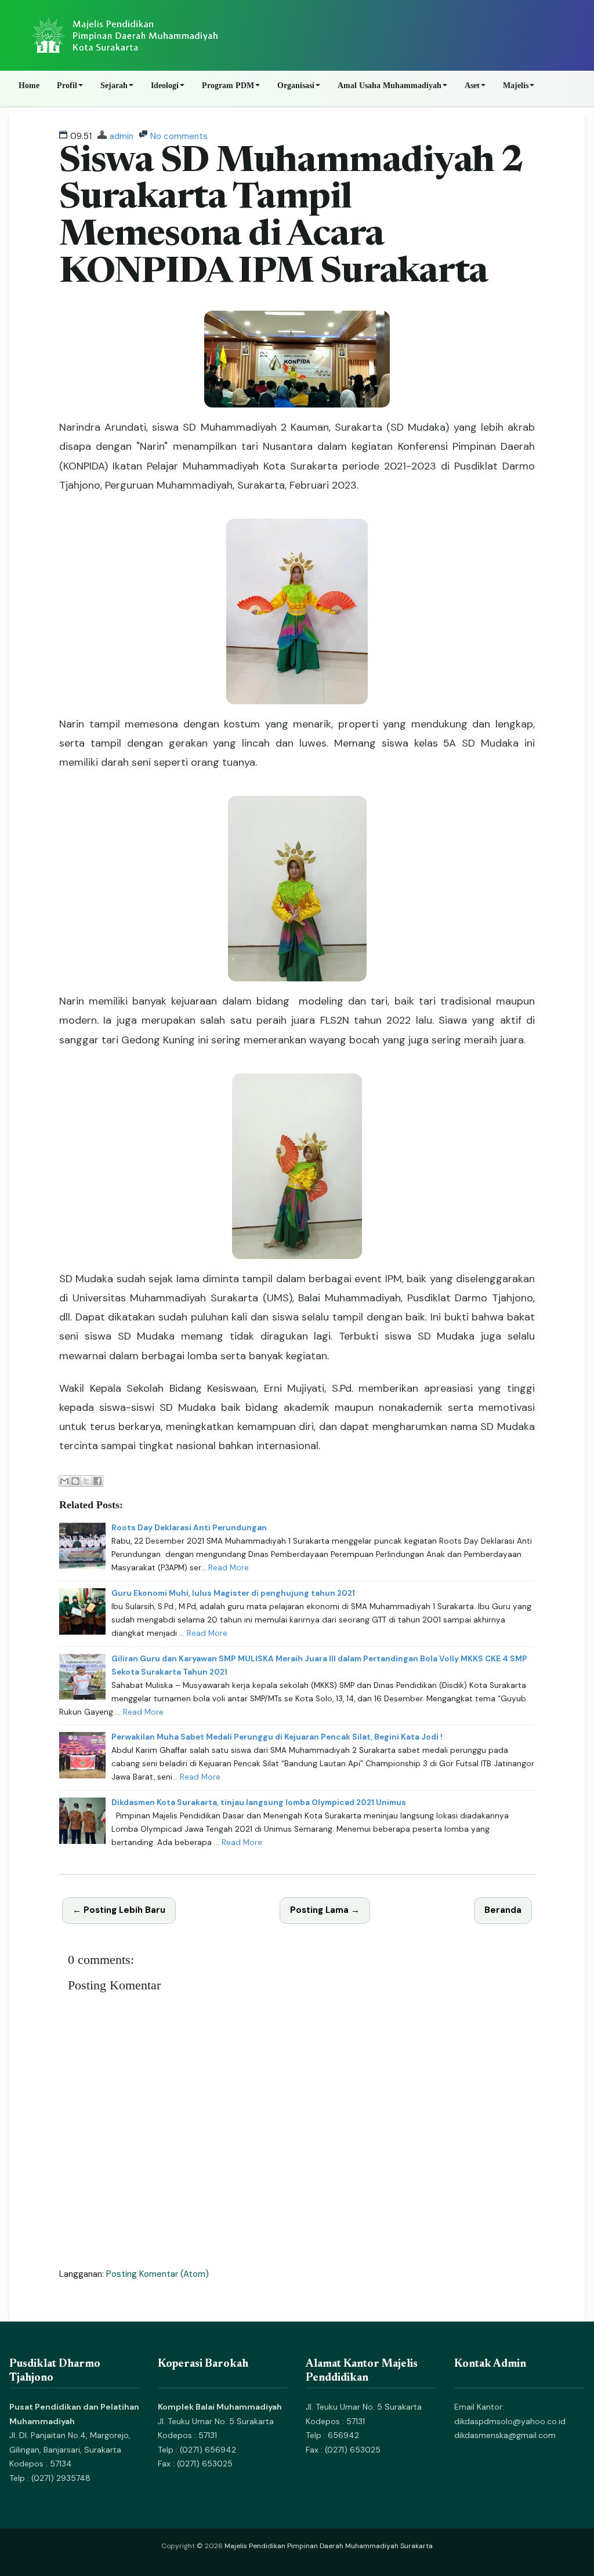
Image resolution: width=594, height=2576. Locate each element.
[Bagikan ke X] (86, 1481)
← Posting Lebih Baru (119, 1910)
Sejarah (114, 85)
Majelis (516, 85)
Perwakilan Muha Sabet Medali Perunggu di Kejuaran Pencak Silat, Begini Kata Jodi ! (277, 1737)
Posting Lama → (325, 1910)
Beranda (503, 1910)
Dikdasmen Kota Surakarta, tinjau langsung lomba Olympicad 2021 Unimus (259, 1802)
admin (122, 136)
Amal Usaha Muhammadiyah (390, 85)
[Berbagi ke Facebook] (97, 1481)
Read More (229, 1568)
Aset (472, 85)
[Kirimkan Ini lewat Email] (64, 1481)
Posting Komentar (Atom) (157, 2274)
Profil (67, 85)
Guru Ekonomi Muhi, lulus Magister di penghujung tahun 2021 (233, 1593)
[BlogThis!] (75, 1481)
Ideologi (165, 85)
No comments (179, 136)
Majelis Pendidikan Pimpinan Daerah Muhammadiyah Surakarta (329, 2546)
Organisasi (296, 85)
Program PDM (228, 85)
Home (29, 85)
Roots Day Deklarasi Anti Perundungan (189, 1528)
